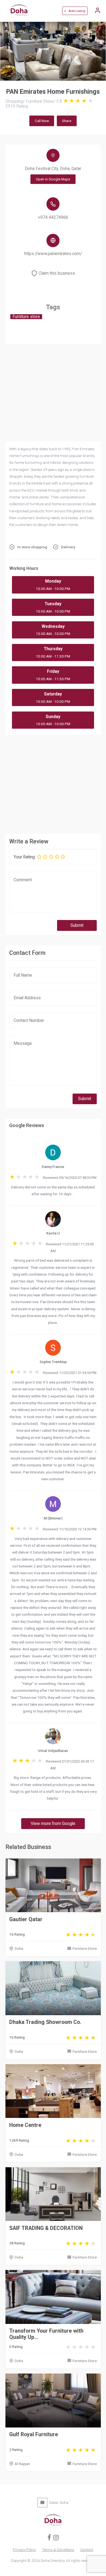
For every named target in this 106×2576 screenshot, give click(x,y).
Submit (77, 925)
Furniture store (26, 317)
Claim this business (57, 273)
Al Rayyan (22, 2464)
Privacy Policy (24, 2550)
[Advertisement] (53, 783)
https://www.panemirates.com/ (53, 254)
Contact (87, 2550)
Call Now (42, 121)
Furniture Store (85, 1948)
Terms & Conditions (58, 2550)
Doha (19, 1948)
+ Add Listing (75, 11)
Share (67, 121)
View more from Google (53, 1824)
